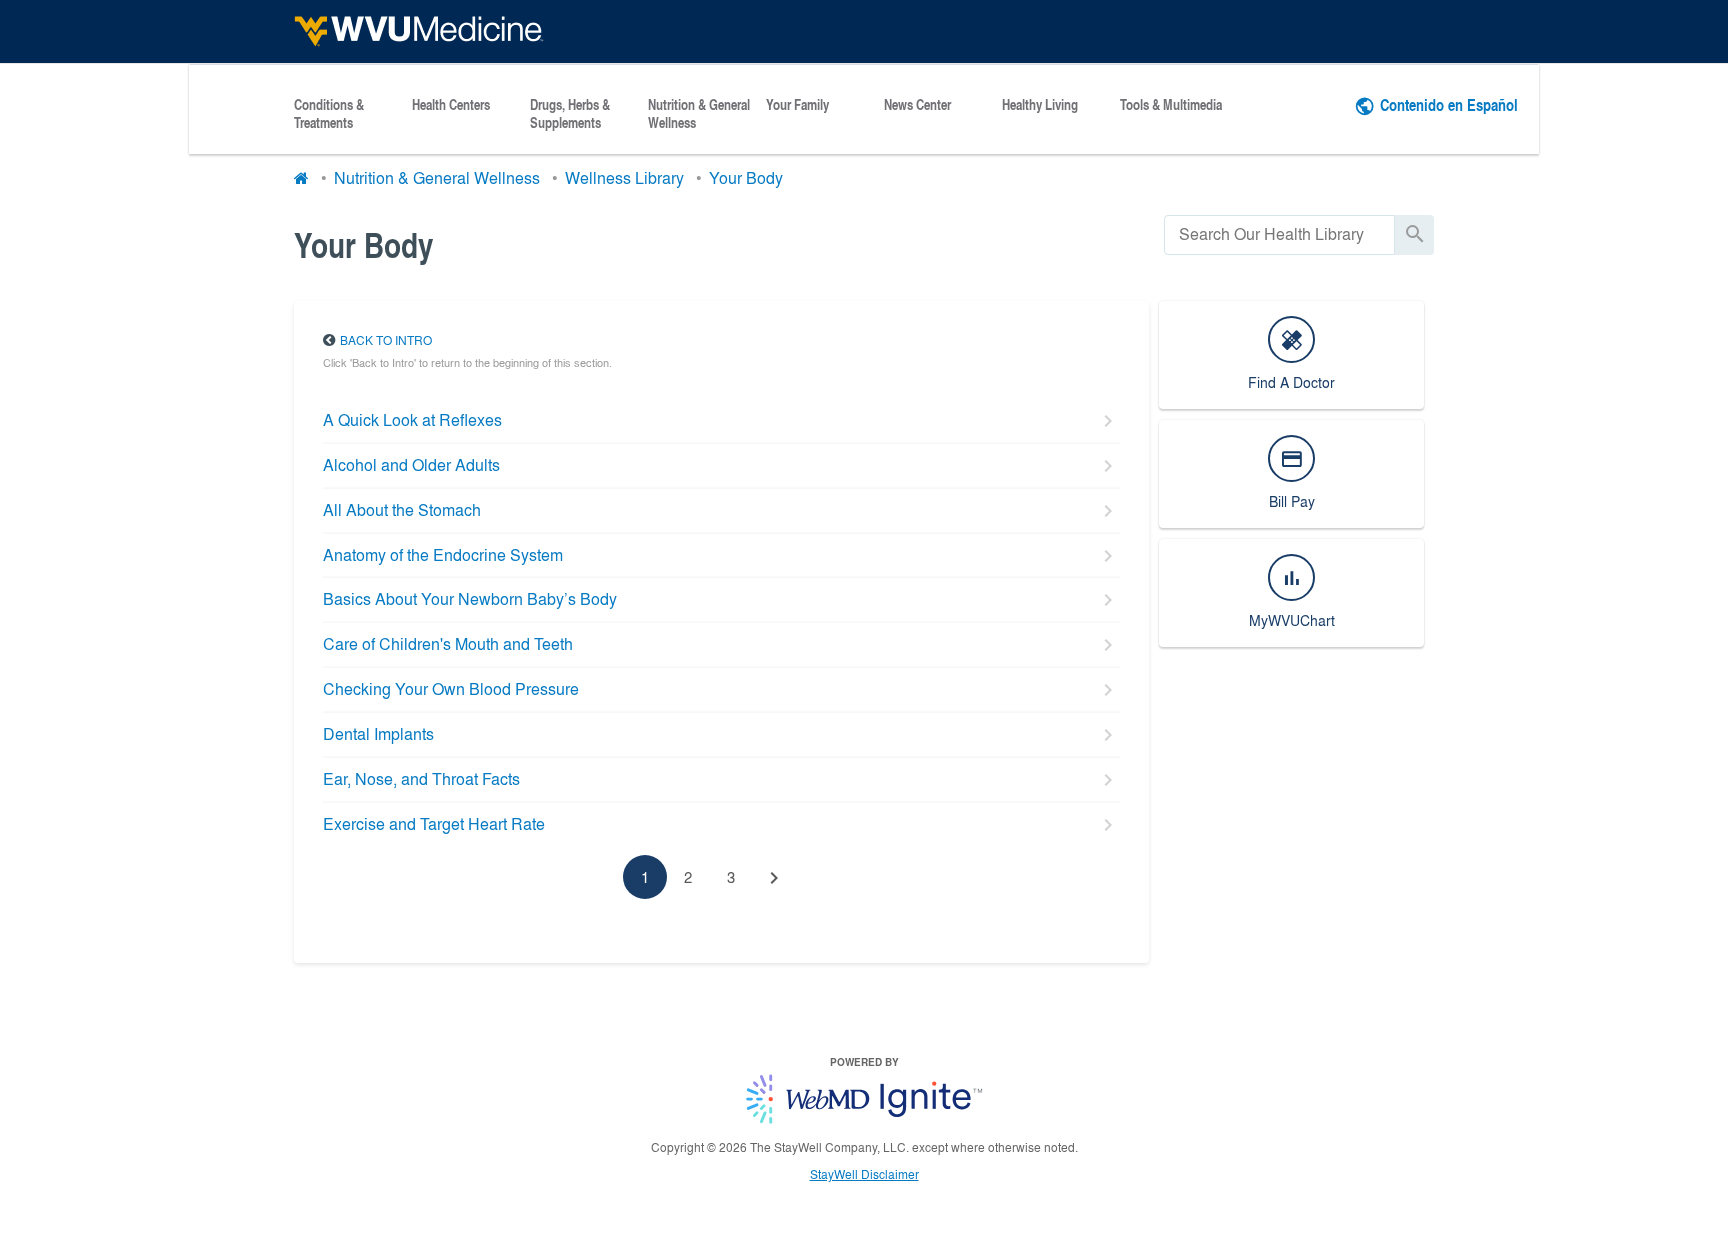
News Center (917, 105)
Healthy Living (1040, 105)
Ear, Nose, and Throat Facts (421, 778)
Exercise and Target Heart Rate (434, 823)
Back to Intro (386, 340)
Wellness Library (624, 177)
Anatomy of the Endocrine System (443, 554)
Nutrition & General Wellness (699, 114)
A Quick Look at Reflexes (412, 419)
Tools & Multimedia (1171, 105)
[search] (1279, 234)
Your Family (797, 105)
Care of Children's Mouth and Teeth (448, 643)
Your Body (746, 177)
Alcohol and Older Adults (411, 464)
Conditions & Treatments (329, 114)
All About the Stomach (402, 509)
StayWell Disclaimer (864, 1174)
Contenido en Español (1449, 104)
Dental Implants (378, 733)
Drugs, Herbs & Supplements (570, 114)
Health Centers (451, 105)
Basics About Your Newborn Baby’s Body (470, 598)
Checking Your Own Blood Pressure (451, 688)
